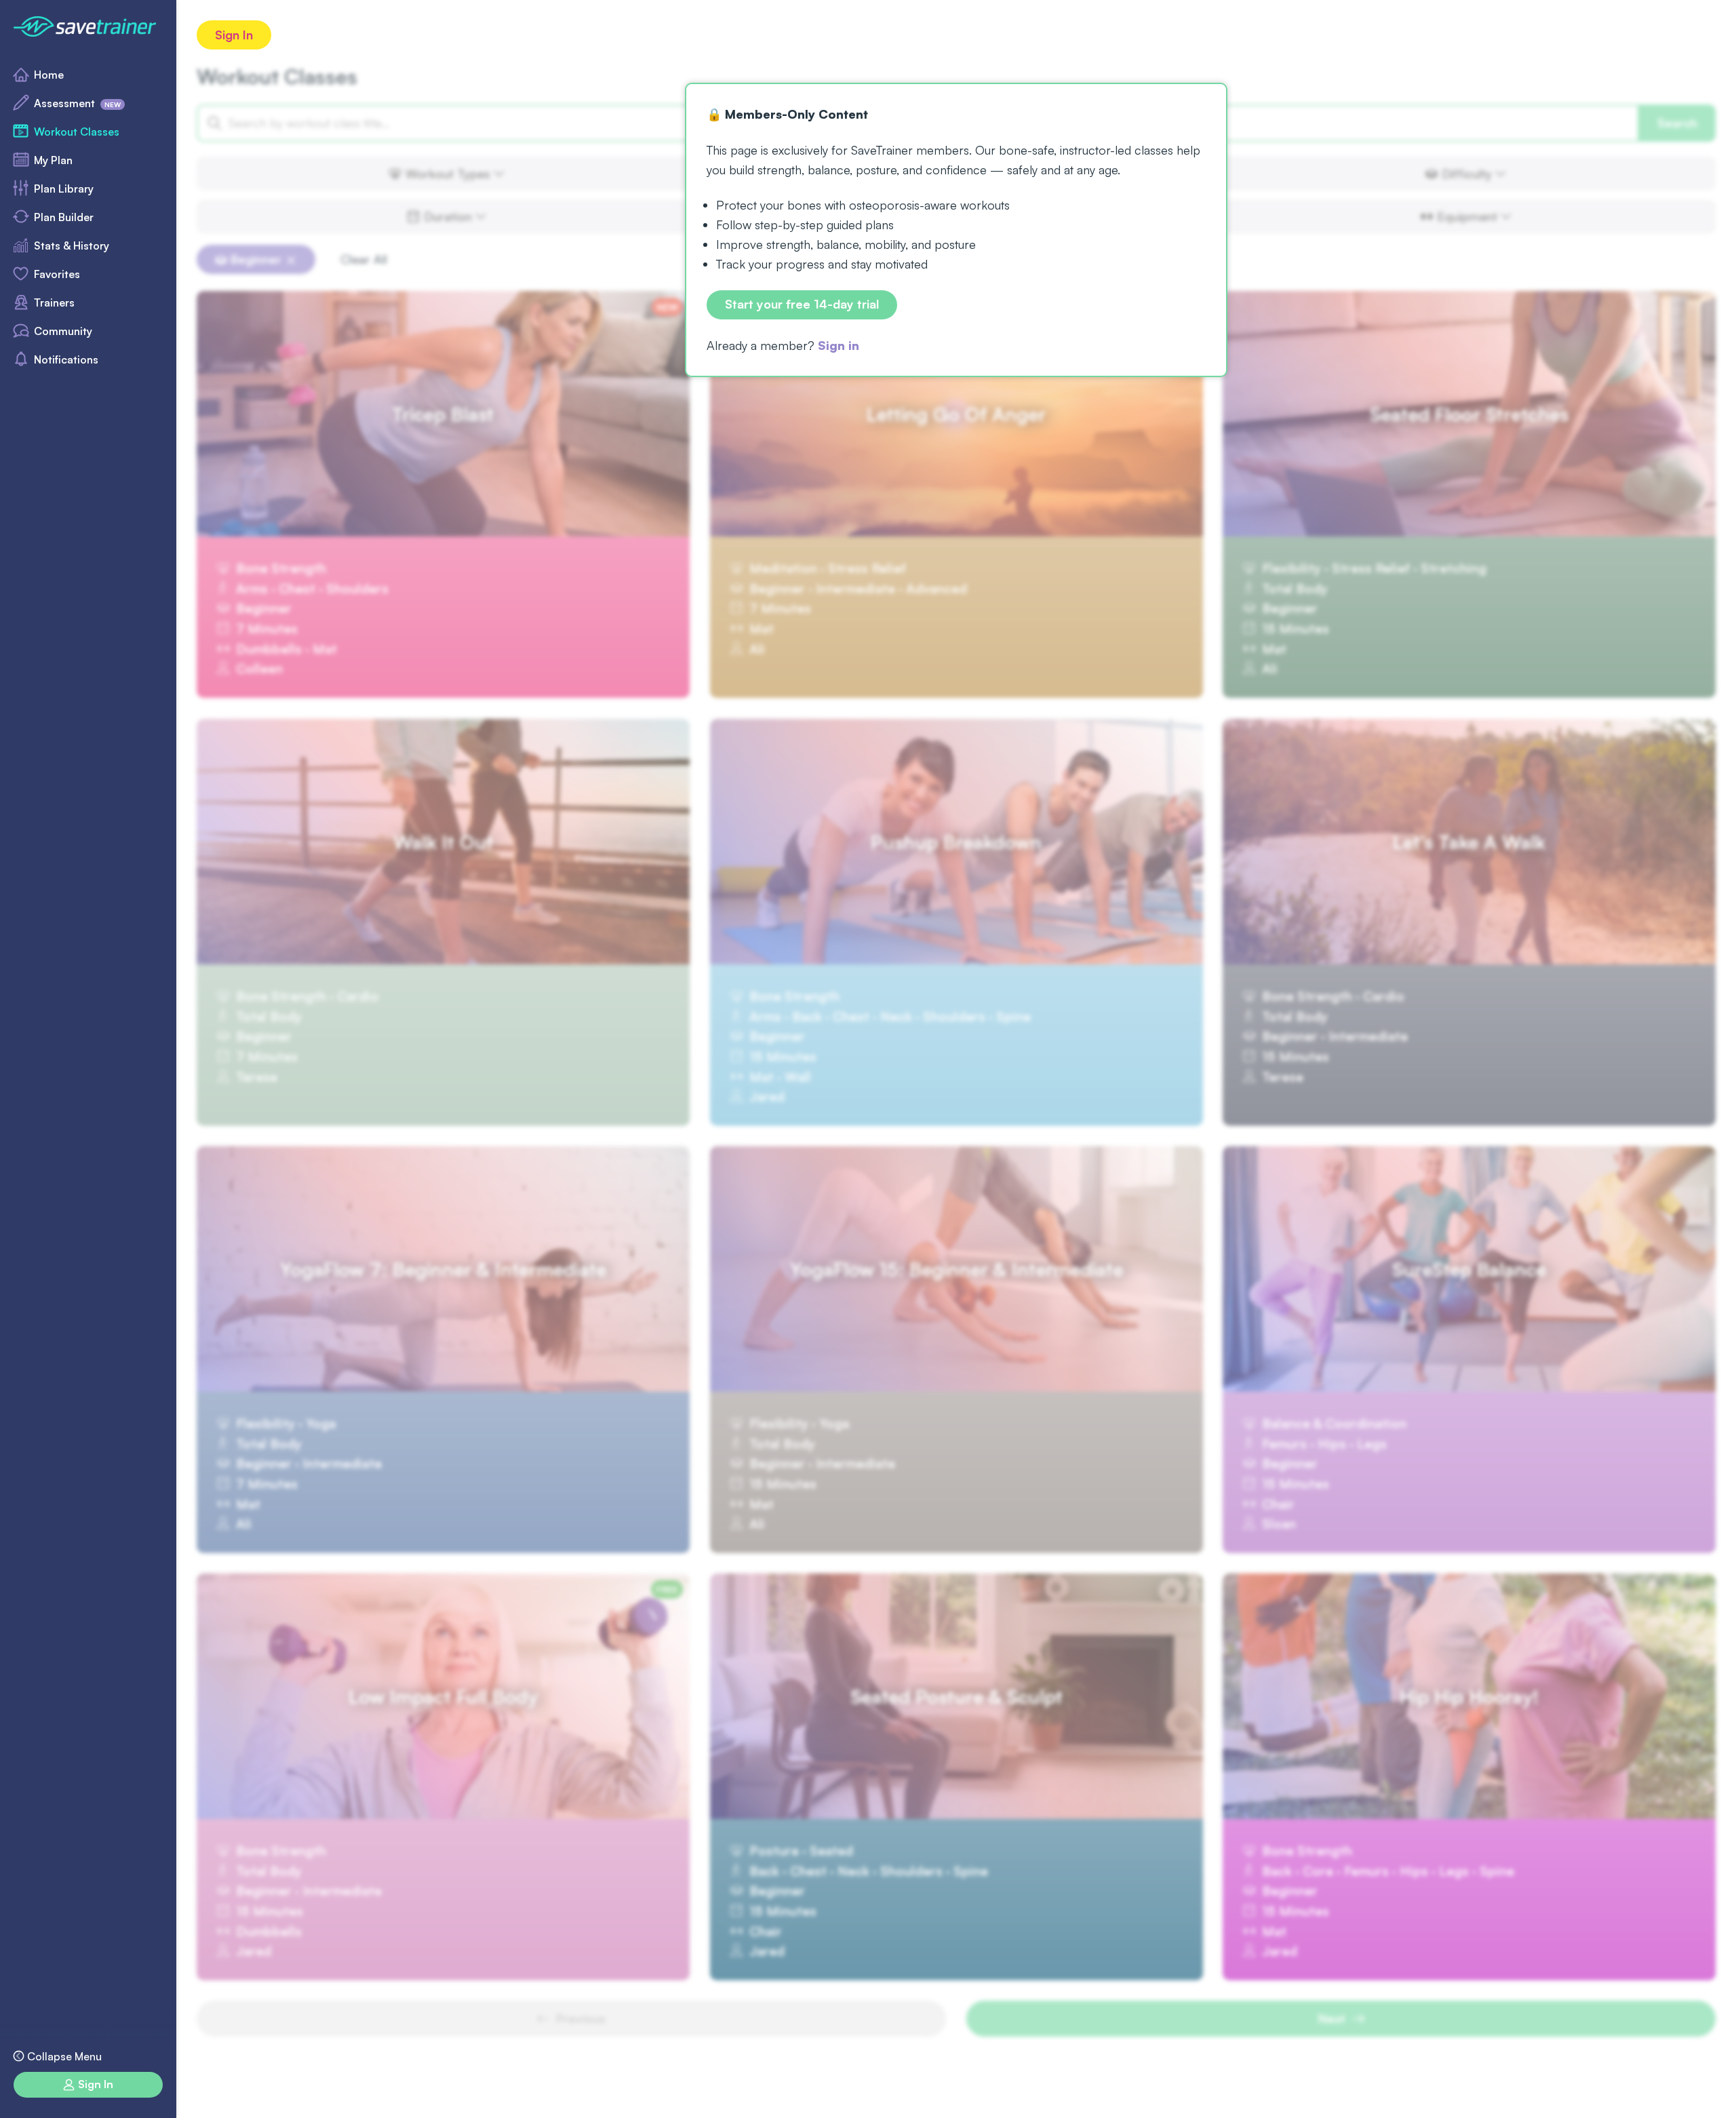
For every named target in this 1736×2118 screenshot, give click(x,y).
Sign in (839, 345)
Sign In (234, 35)
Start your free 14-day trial (802, 305)
